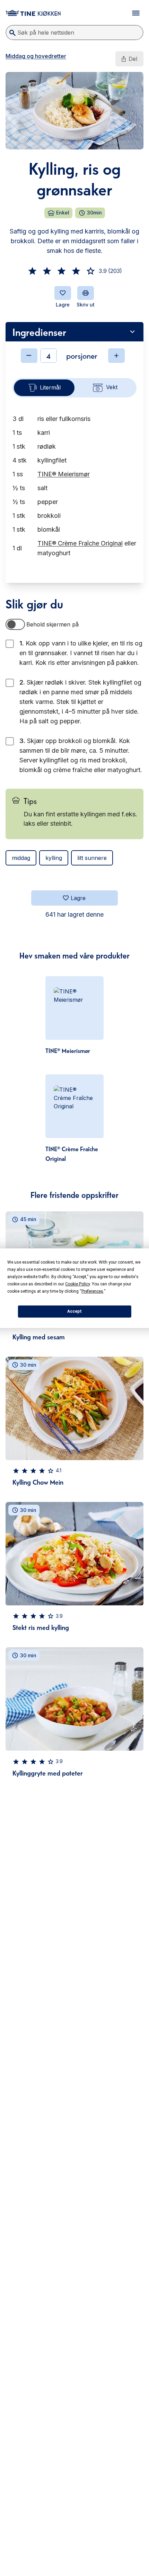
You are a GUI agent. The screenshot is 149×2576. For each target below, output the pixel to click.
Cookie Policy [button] (77, 1284)
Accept (74, 1311)
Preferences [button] (92, 1291)
